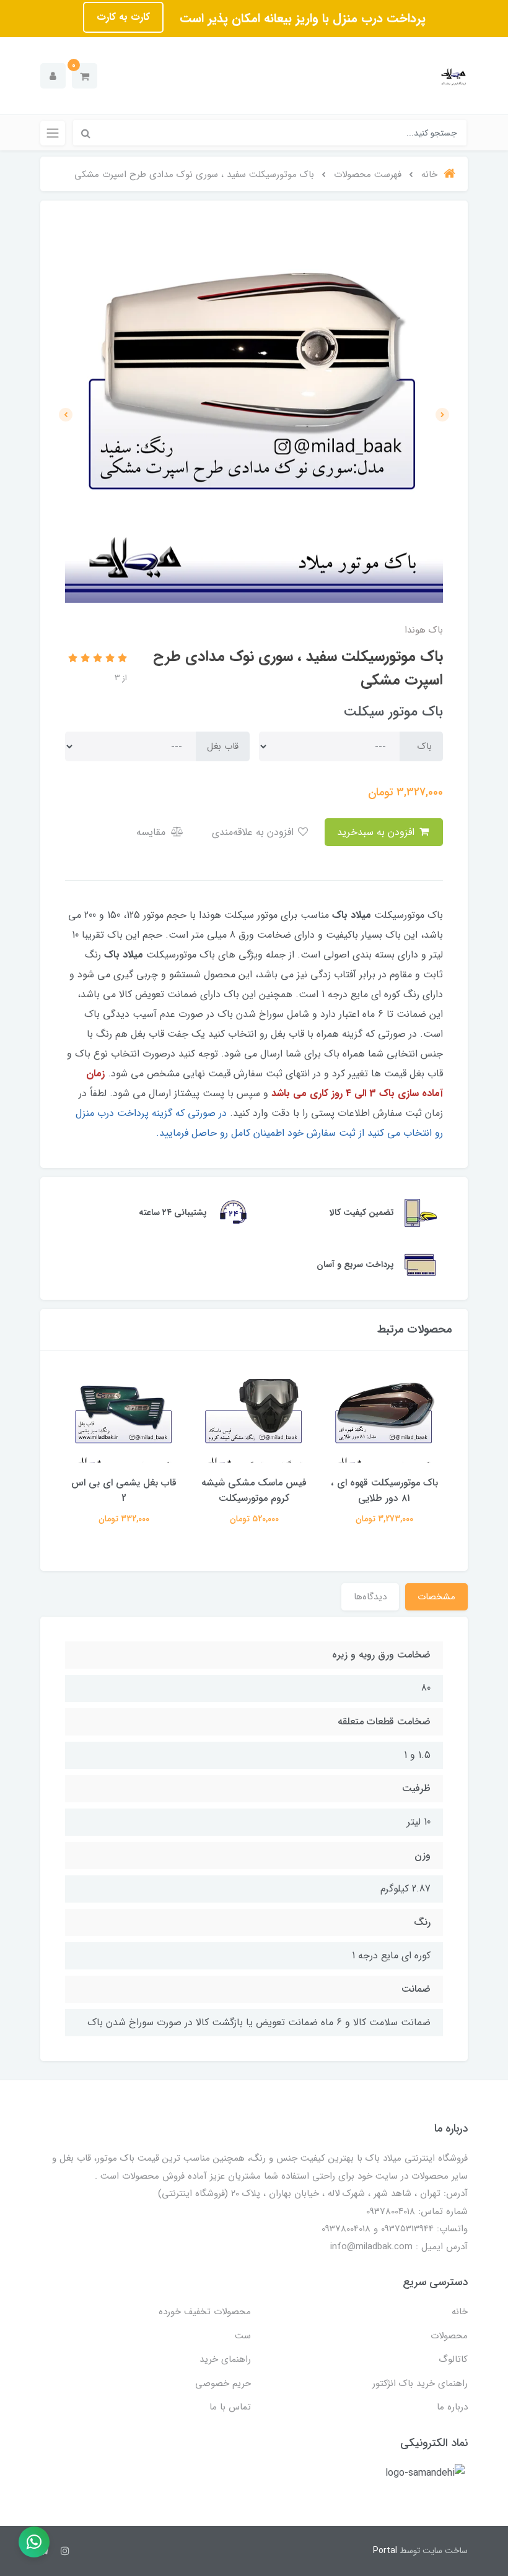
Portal (385, 2551)
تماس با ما (230, 2407)
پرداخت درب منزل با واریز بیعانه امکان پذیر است (301, 18)
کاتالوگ (453, 2359)
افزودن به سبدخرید (377, 832)
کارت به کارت (123, 17)
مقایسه (152, 832)
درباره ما (452, 2407)
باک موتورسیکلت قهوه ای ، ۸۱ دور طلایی (384, 1490)
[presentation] (442, 415)
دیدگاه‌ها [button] (370, 1597)
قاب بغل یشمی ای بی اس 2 (124, 1490)
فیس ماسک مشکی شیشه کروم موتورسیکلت (254, 1490)
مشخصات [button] (436, 1597)
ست (243, 2336)
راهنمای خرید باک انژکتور (420, 2384)
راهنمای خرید (225, 2359)
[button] (85, 76)
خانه (460, 2312)
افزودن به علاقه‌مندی (254, 832)
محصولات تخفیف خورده (205, 2312)
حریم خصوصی (223, 2384)
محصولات (449, 2336)
